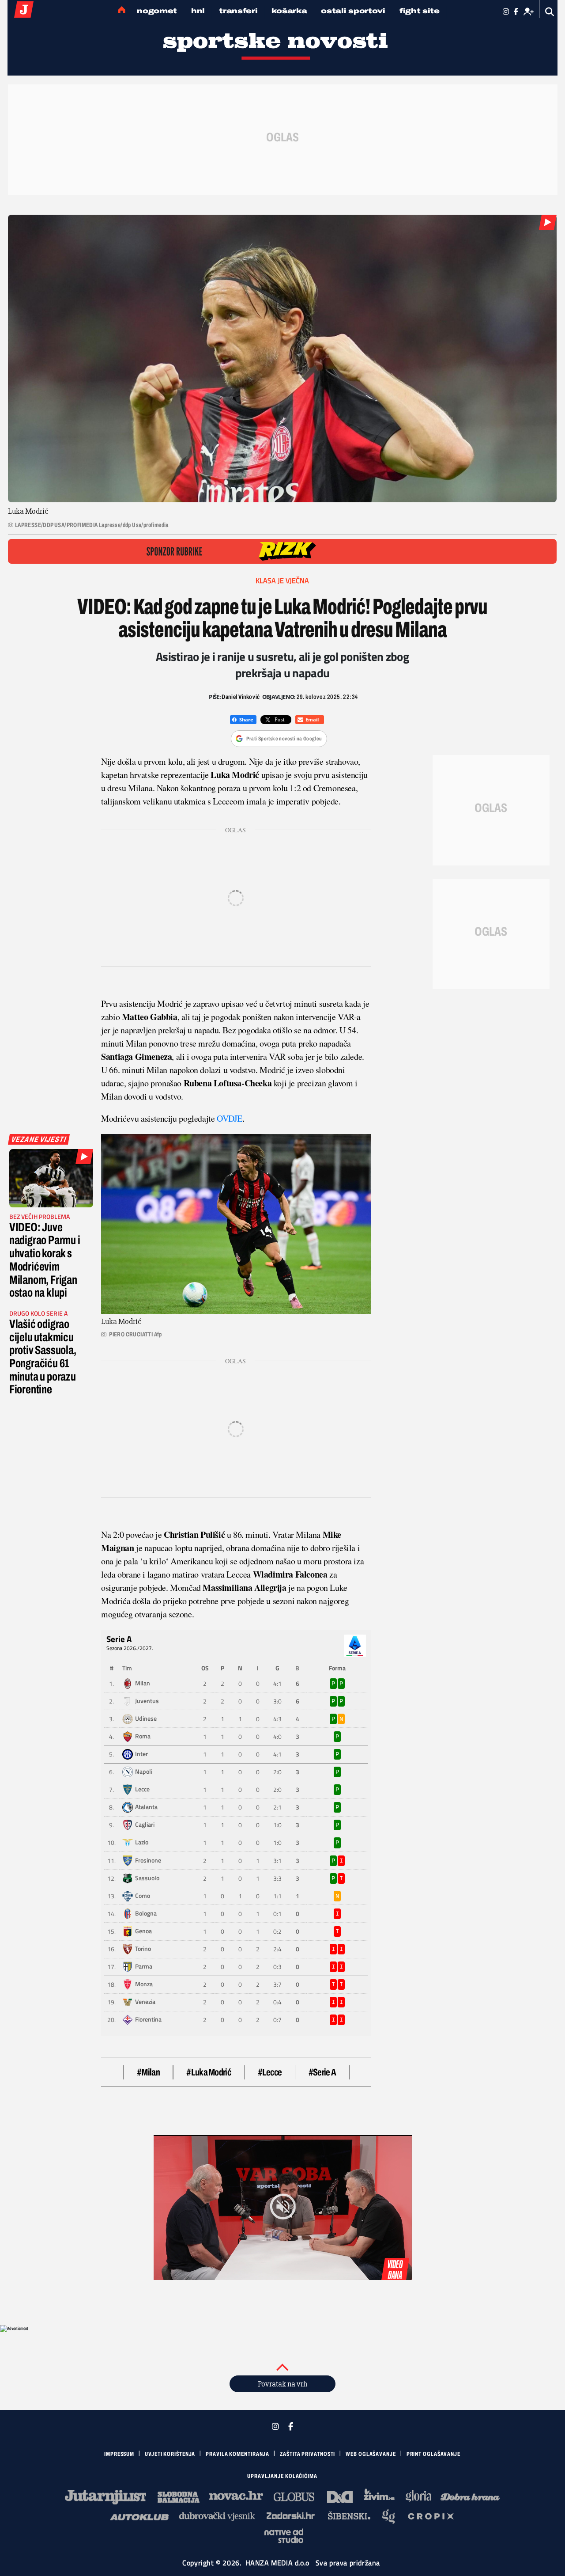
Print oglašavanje (433, 2454)
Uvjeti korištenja (170, 2454)
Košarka (289, 11)
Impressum (119, 2454)
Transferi (238, 11)
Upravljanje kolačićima (282, 2476)
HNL (198, 11)
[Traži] (550, 12)
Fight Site (420, 11)
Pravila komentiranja (237, 2454)
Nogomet (157, 11)
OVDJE (230, 1118)
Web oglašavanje (371, 2454)
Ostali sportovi (353, 11)
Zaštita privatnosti (307, 2454)
